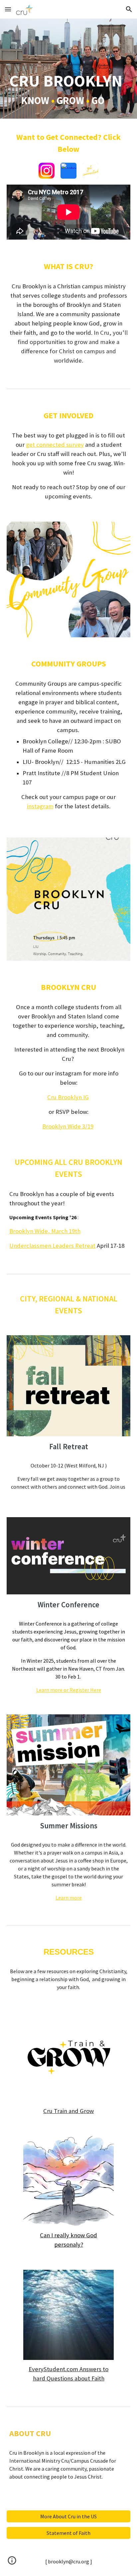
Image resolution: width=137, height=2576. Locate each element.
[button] (8, 9)
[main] (68, 69)
